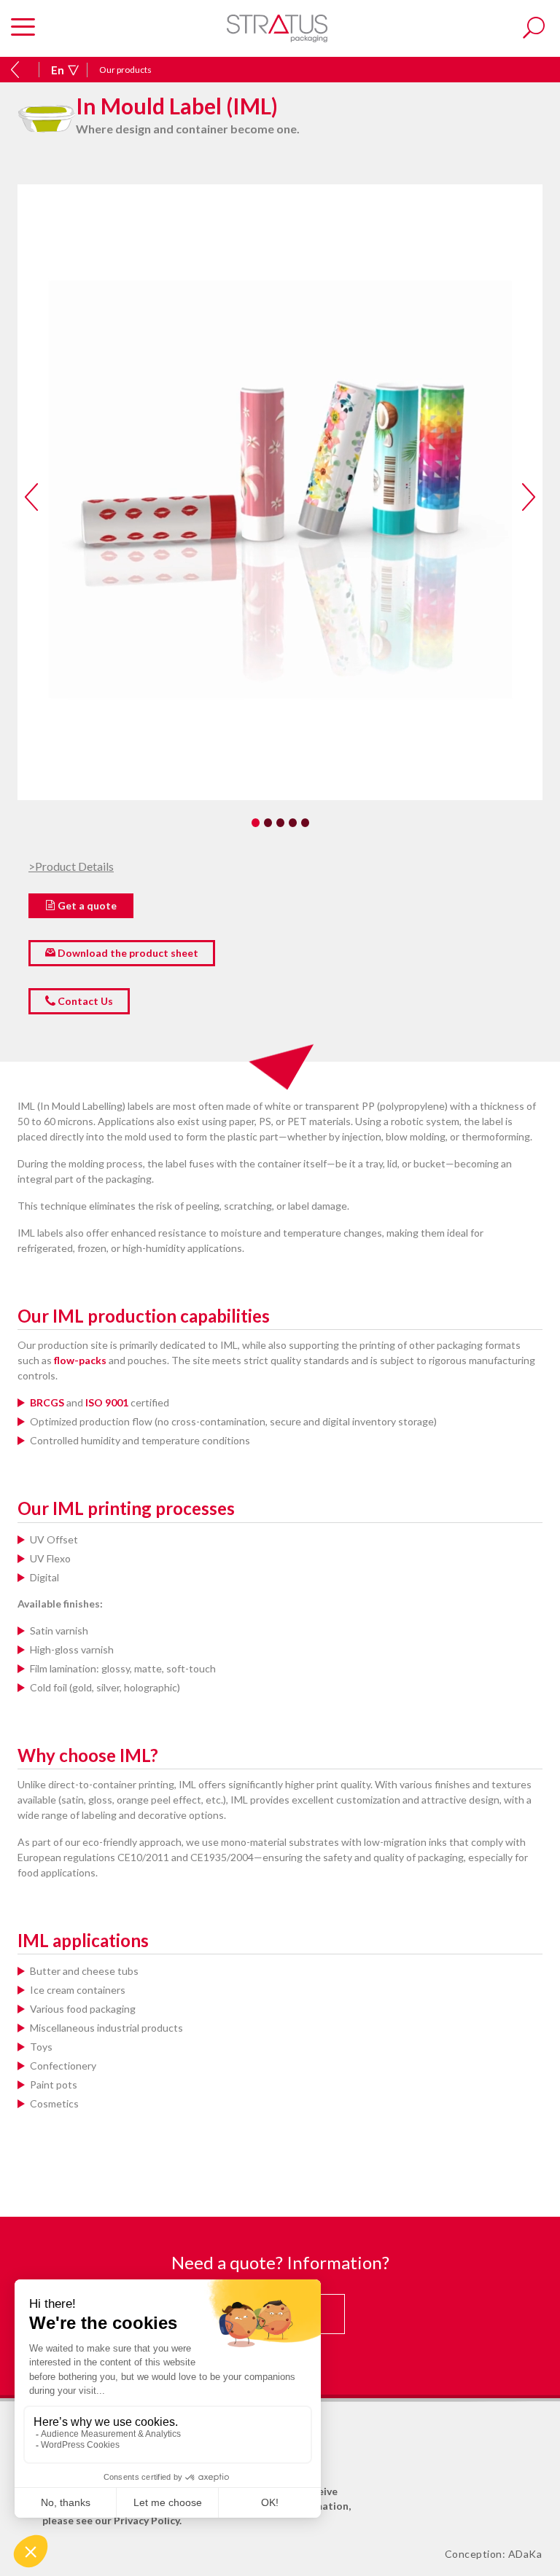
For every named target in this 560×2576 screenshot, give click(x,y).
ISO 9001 (106, 1402)
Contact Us (84, 1001)
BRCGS (47, 1402)
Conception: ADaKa (494, 2554)
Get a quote (86, 905)
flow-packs (80, 1360)
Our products (125, 70)
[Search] (534, 28)
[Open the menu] (23, 28)
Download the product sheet (127, 953)
